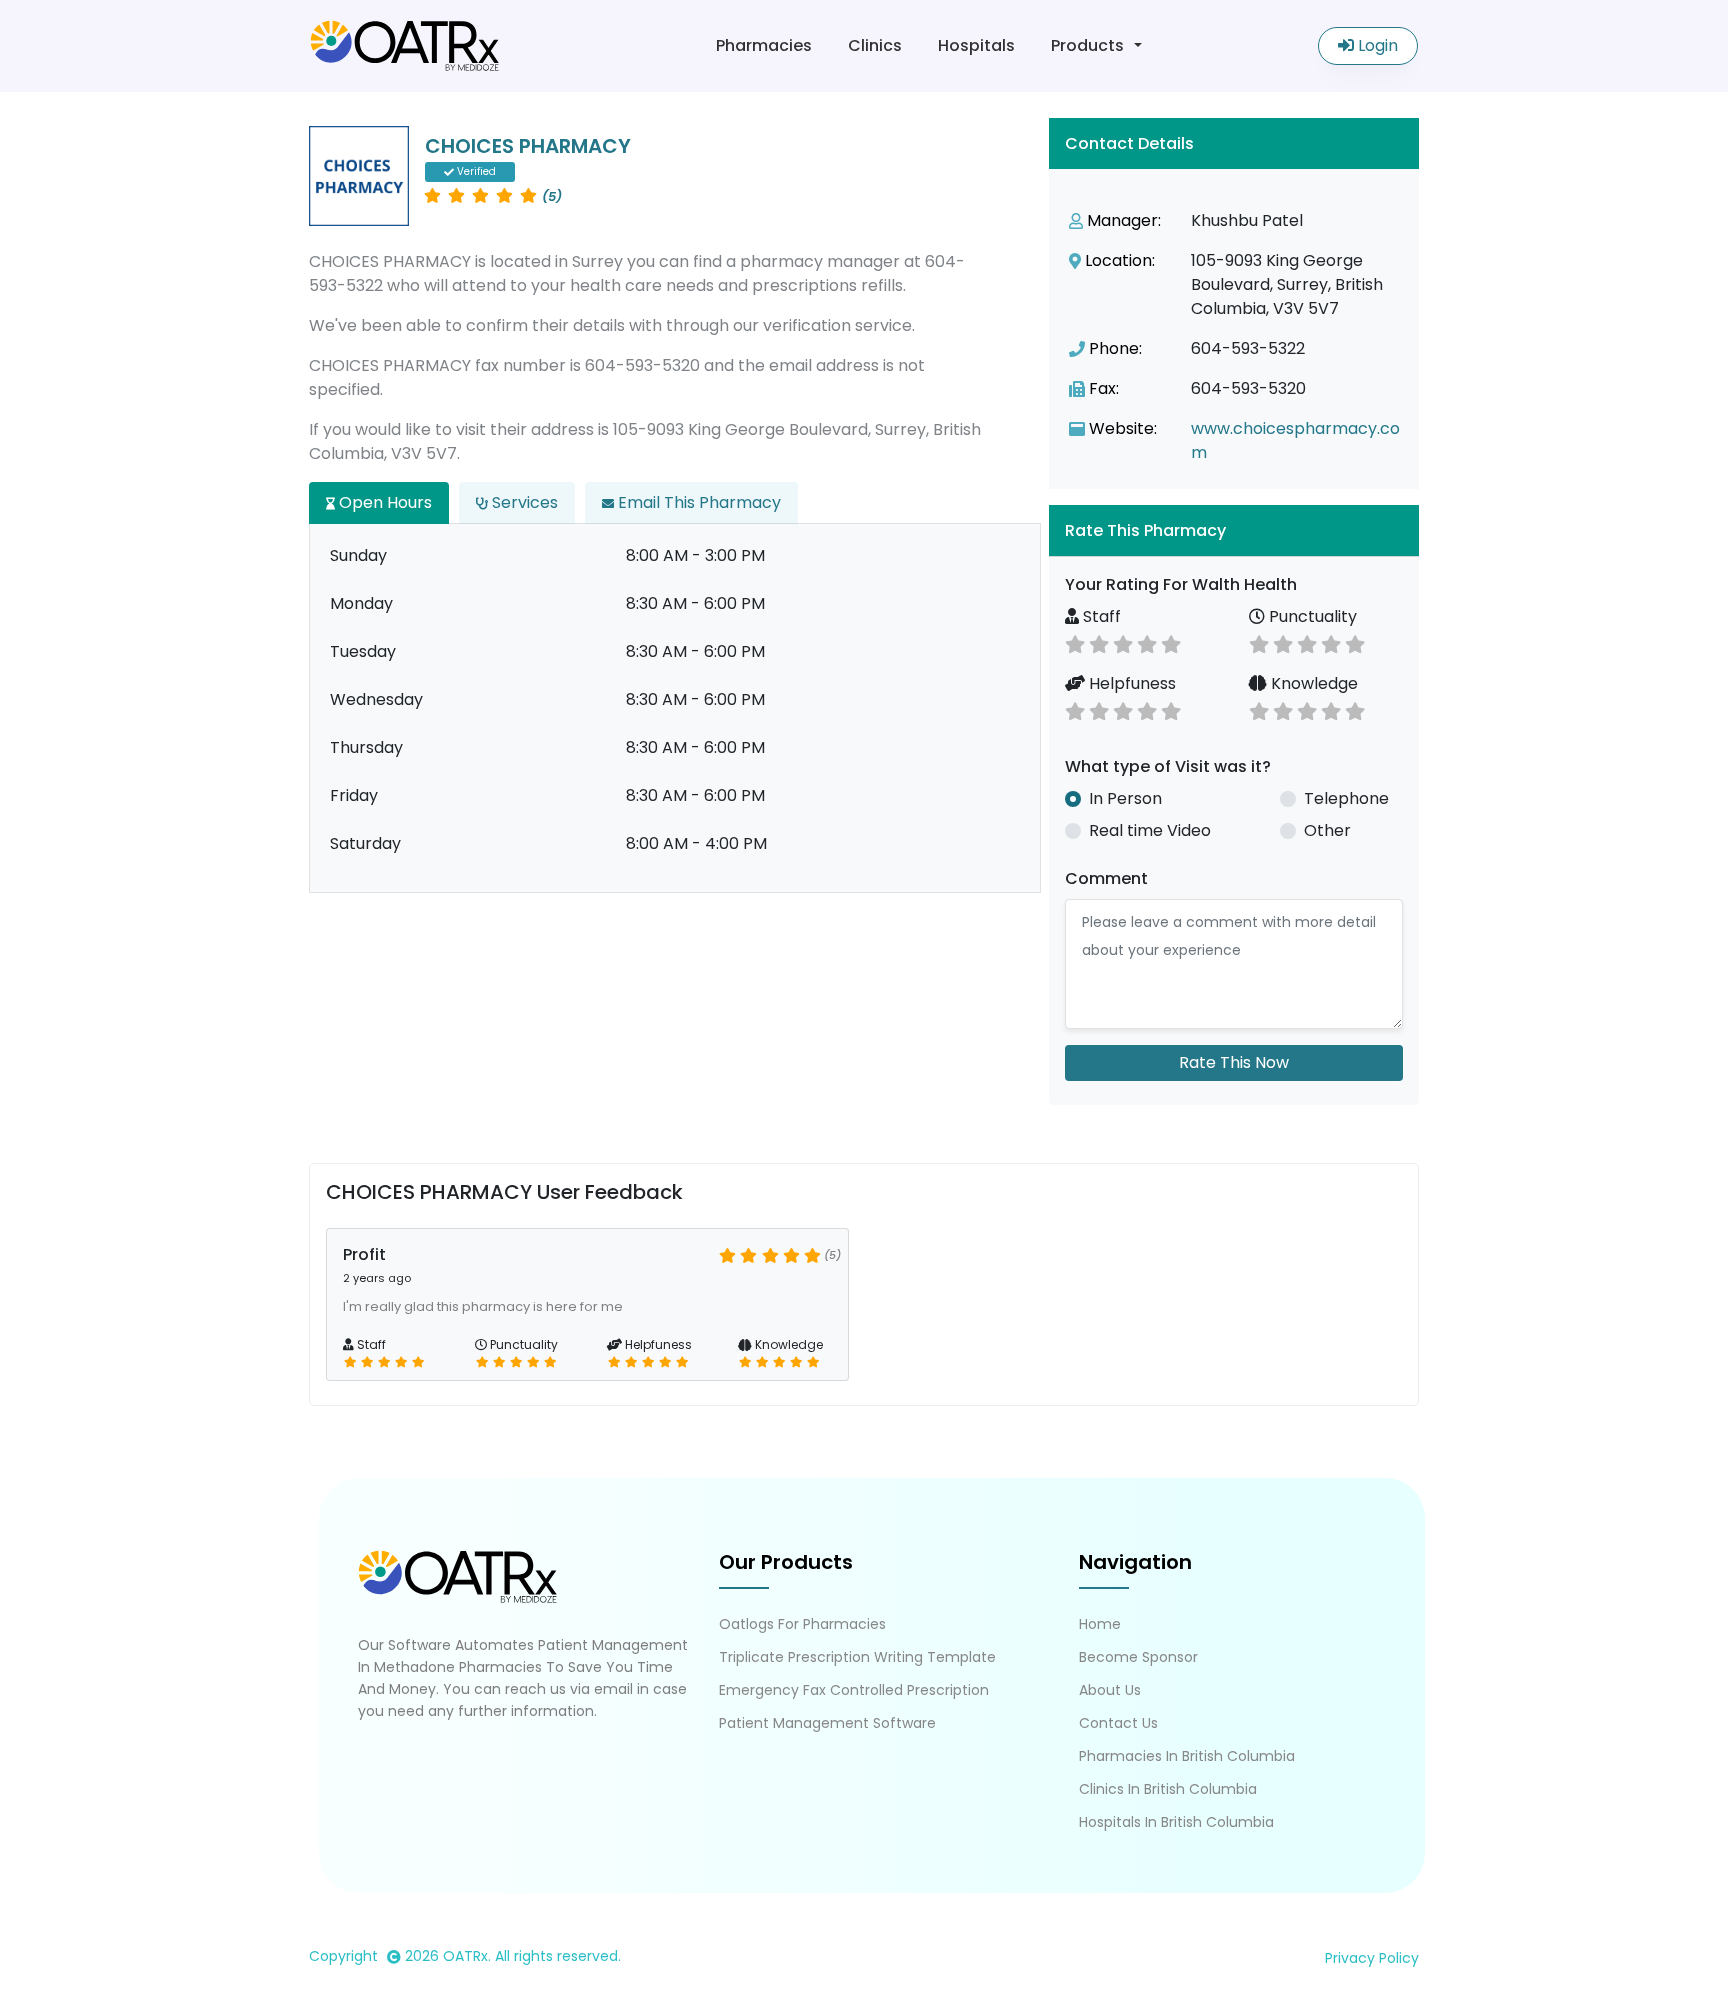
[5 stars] (1171, 642)
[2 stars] (1099, 642)
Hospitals (976, 45)
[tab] (1234, 530)
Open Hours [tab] (383, 502)
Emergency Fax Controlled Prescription (854, 1690)
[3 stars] (1123, 642)
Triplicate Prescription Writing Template (857, 1657)
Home (1100, 1624)
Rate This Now (1234, 1062)
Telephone (1346, 798)
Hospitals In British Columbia (1176, 1822)
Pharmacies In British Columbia (1187, 1756)
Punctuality (1311, 616)
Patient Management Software (827, 1723)
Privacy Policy (1372, 1958)
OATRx (465, 1956)
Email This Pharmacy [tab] (697, 502)
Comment (1106, 878)
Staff (1100, 616)
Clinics (875, 45)
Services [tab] (523, 502)
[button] (1234, 530)
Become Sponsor (1138, 1657)
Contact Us (1118, 1723)
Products (1087, 45)
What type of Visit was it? (1168, 766)
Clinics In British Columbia (1168, 1789)
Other (1327, 830)
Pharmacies (764, 45)
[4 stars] (1147, 642)
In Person (1125, 798)
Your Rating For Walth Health (1181, 584)
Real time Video (1150, 830)
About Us (1110, 1690)
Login (1376, 45)
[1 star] (1075, 642)
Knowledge (1312, 683)
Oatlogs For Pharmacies (802, 1624)
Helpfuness (1130, 683)
